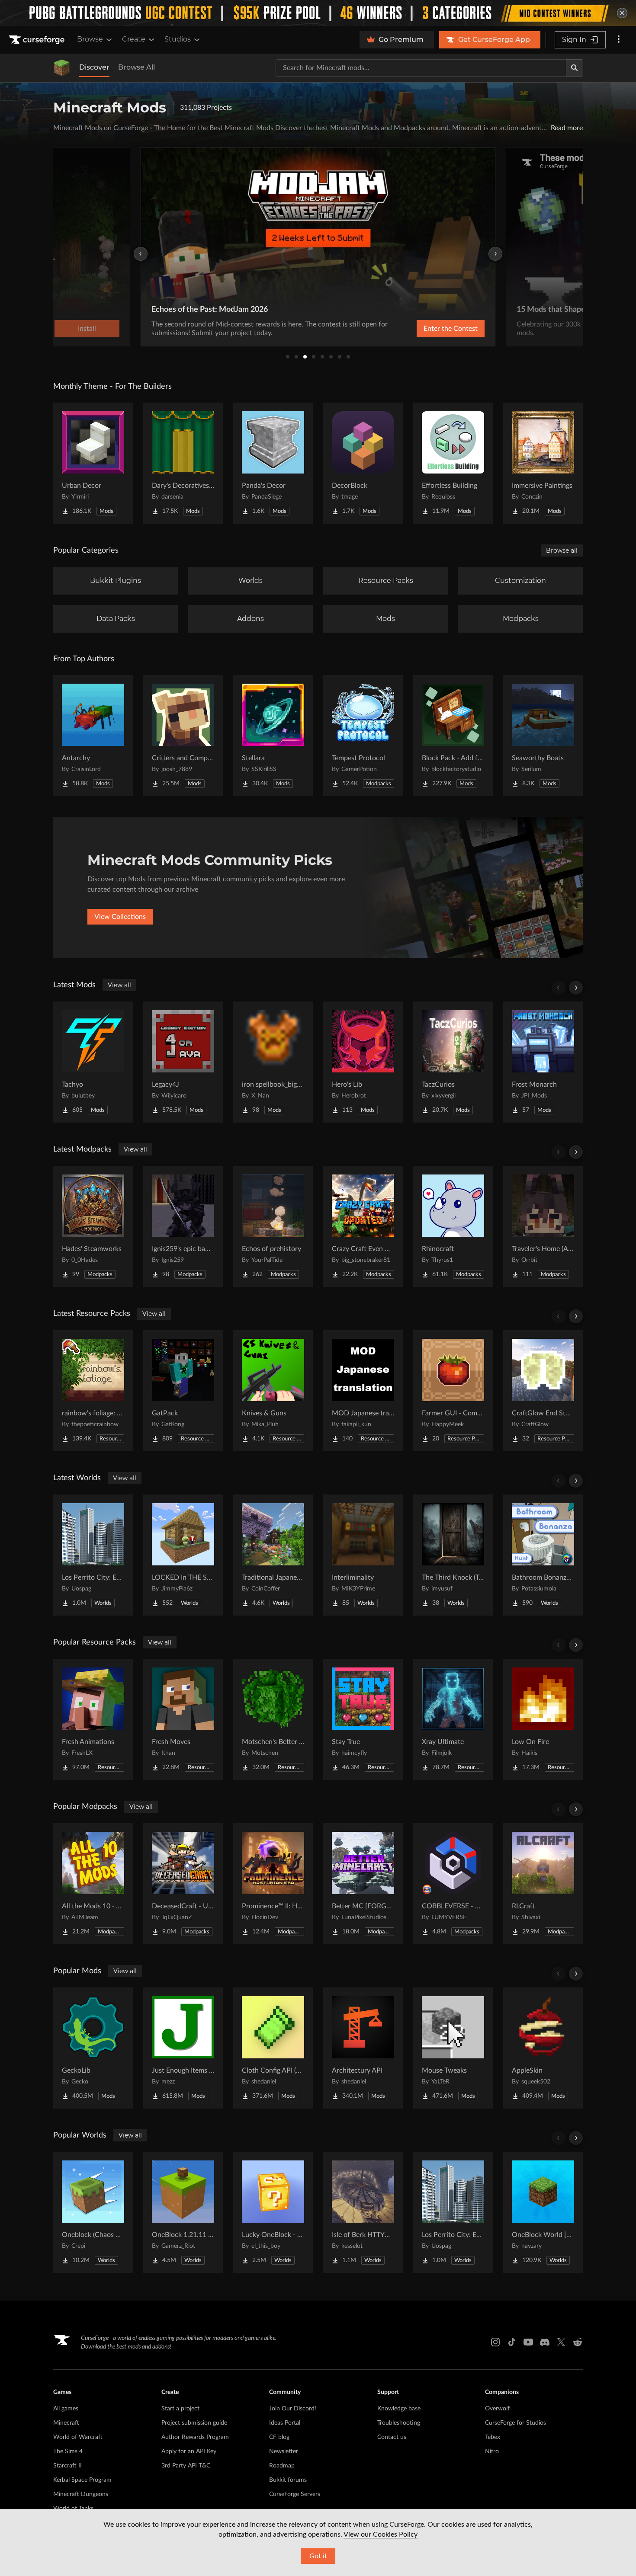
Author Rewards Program (195, 2437)
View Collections (120, 917)
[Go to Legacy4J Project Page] (183, 1062)
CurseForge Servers (295, 2494)
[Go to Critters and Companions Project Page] (183, 736)
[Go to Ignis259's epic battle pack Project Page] (183, 1226)
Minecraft (66, 2423)
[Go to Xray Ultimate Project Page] (453, 1719)
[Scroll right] (576, 988)
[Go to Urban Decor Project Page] (93, 463)
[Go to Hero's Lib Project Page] (363, 1062)
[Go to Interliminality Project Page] (363, 1555)
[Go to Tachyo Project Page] (93, 1062)
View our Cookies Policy (381, 2534)
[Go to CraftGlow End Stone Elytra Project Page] (543, 1391)
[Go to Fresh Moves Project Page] (183, 1719)
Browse (90, 39)
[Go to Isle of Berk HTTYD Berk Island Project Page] (363, 2212)
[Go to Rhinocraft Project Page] (453, 1226)
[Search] (575, 68)
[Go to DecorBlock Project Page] (363, 463)
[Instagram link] (495, 2342)
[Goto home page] (38, 40)
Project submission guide (194, 2423)
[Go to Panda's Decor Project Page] (273, 463)
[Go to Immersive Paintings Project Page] (543, 463)
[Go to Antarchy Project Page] (93, 736)
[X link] (561, 2342)
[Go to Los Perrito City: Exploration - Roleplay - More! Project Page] (93, 1555)
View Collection (428, 329)
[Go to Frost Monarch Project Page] (543, 1062)
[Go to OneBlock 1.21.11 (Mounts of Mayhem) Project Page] (183, 2212)
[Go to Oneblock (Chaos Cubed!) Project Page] (93, 2212)
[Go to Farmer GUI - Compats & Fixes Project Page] (453, 1391)
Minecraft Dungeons (81, 2494)
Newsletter (284, 2451)
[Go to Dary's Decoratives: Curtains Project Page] (183, 463)
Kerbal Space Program (82, 2480)
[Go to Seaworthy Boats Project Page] (543, 736)
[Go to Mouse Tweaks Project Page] (453, 2048)
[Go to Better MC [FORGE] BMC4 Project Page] (363, 1884)
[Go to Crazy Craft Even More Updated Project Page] (363, 1226)
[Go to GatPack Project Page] (183, 1391)
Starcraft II (67, 2466)
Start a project (180, 2409)
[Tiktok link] (512, 2342)
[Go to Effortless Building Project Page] (453, 463)
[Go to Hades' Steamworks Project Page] (93, 1226)
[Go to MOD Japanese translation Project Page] (363, 1391)
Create (134, 39)
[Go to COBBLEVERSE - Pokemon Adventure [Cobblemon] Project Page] (453, 1884)
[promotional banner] (318, 13)
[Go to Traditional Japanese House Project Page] (273, 1555)
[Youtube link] (528, 2342)
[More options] (619, 40)
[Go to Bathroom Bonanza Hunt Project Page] (543, 1555)
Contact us (392, 2437)
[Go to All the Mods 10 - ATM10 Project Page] (93, 1884)
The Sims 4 (68, 2451)
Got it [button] (318, 2556)
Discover (94, 67)
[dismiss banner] (622, 13)
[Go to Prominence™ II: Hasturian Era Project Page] (273, 1884)
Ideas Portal (285, 2423)
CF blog (279, 2437)
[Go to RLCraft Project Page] (543, 1884)
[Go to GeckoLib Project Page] (93, 2048)
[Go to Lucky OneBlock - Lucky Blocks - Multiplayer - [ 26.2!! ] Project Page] (273, 2212)
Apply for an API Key (189, 2451)
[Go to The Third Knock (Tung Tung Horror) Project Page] (453, 1555)
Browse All (137, 67)
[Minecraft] (62, 68)
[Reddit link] (578, 2342)
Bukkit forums (288, 2480)
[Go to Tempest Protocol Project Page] (363, 736)
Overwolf (497, 2409)
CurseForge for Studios (516, 2423)
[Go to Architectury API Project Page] (363, 2048)
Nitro (492, 2451)
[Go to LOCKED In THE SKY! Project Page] (183, 1555)
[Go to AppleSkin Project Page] (543, 2048)
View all (119, 985)
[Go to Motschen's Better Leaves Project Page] (273, 1719)
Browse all (562, 550)
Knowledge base (399, 2409)
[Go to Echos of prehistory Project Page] (273, 1226)
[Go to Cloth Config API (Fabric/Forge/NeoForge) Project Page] (273, 2048)
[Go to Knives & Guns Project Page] (273, 1391)
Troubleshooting (399, 2423)
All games (66, 2409)
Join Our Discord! (293, 2409)
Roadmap (282, 2466)
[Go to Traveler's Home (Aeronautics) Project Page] (543, 1226)
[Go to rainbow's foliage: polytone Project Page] (93, 1391)
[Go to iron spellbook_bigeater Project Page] (273, 1062)
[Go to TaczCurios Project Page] (453, 1062)
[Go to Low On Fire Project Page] (543, 1719)
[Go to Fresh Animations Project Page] (93, 1719)
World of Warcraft (78, 2437)
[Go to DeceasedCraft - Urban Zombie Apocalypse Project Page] (183, 1884)
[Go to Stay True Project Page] (363, 1719)
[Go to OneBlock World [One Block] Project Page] (543, 2212)
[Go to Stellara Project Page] (273, 736)
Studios (178, 39)
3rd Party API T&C (186, 2466)
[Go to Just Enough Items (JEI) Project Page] (183, 2048)
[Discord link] (545, 2342)
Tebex (493, 2437)
